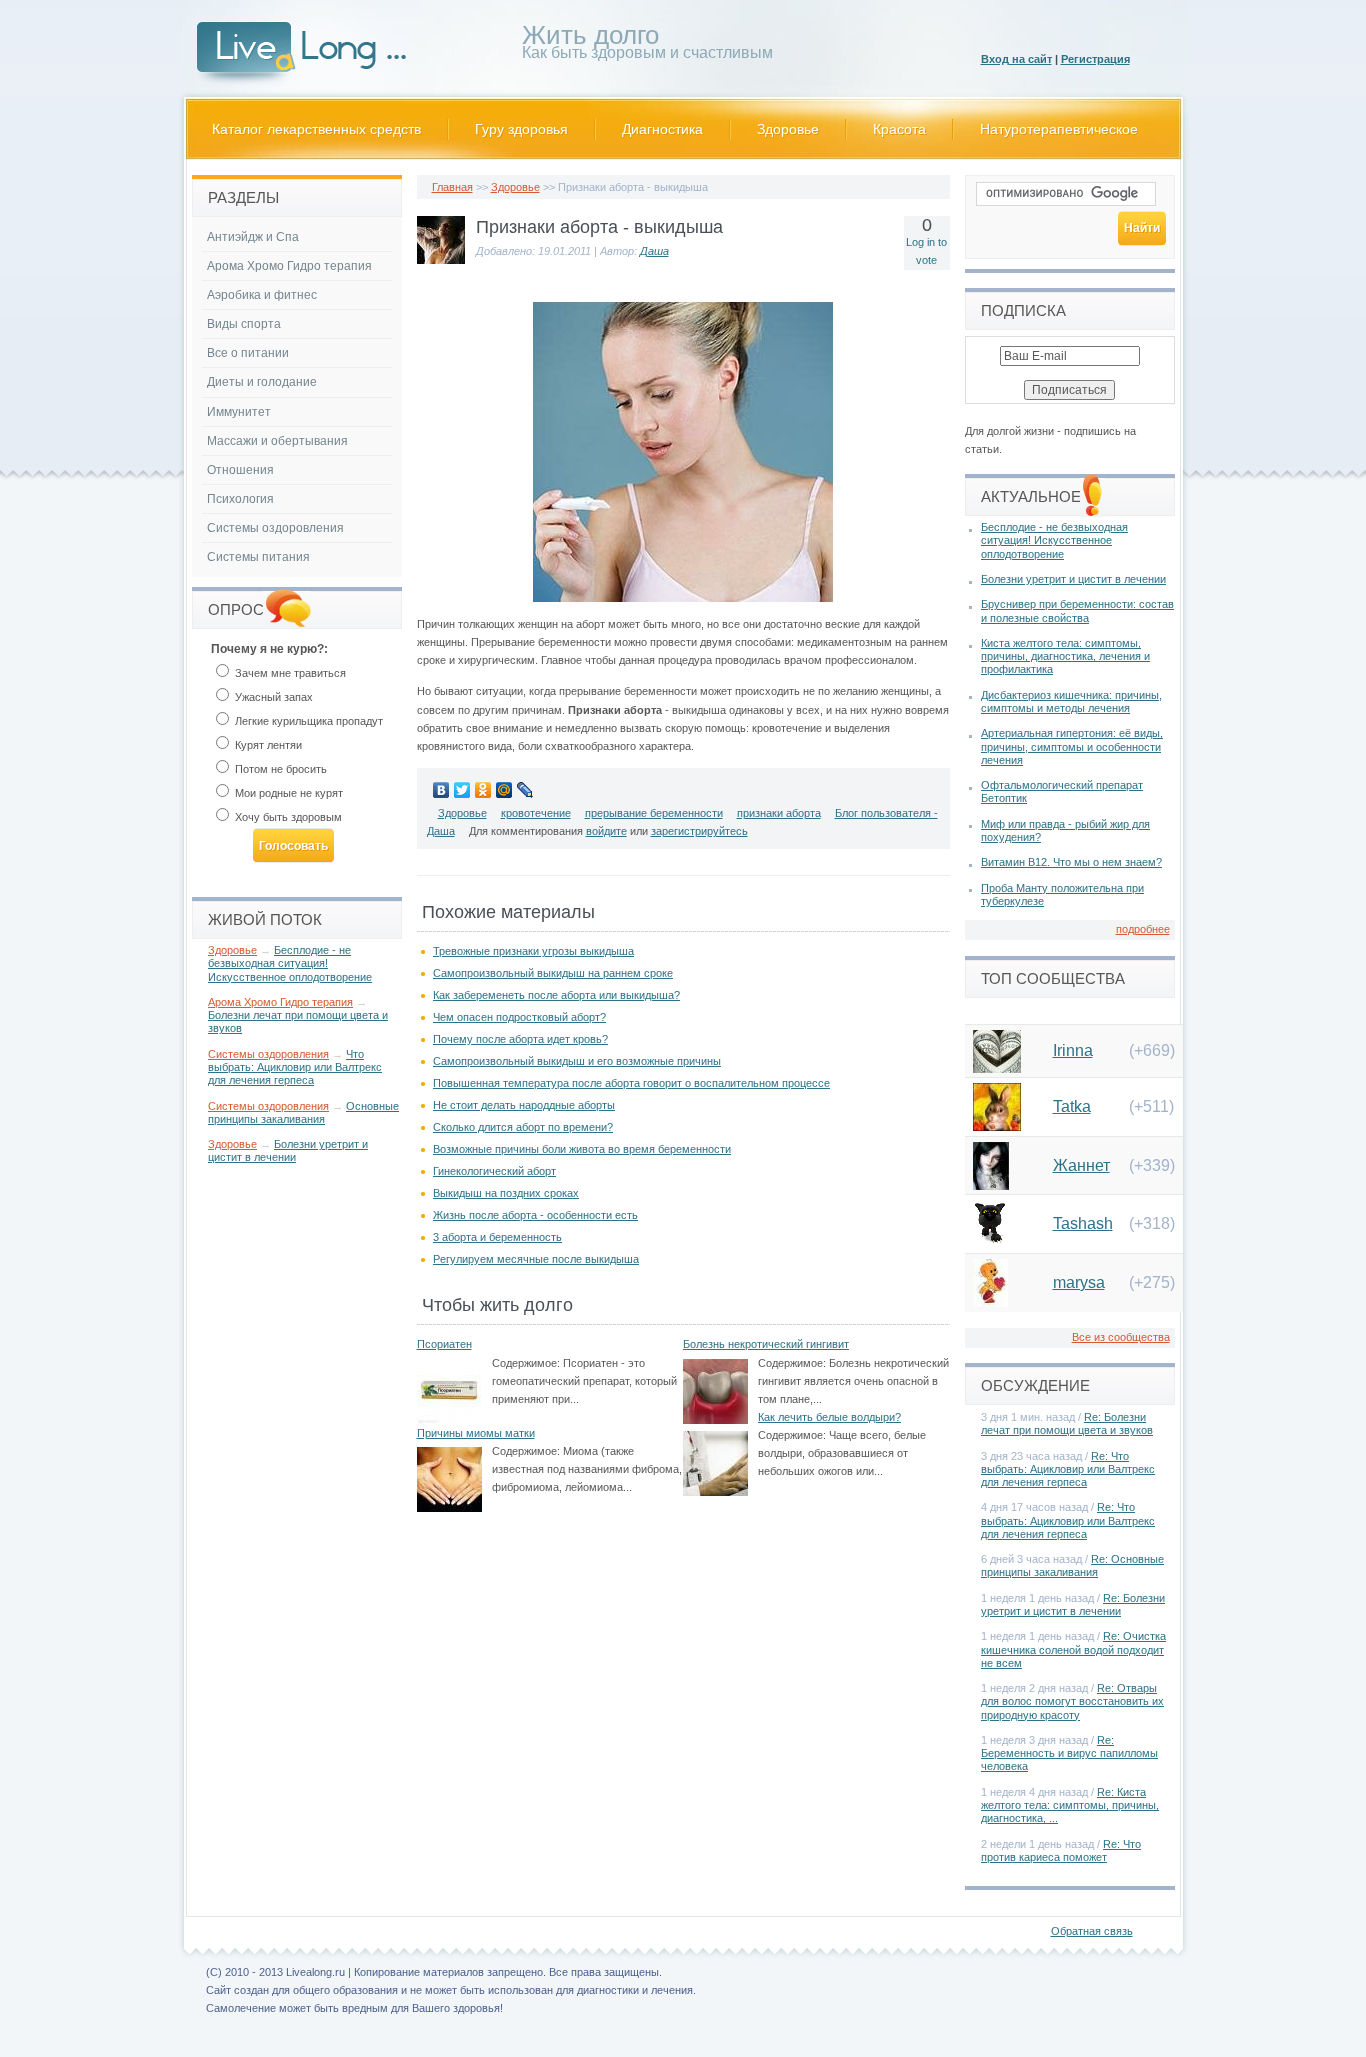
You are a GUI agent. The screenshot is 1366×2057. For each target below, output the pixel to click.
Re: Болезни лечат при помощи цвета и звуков (1067, 1423)
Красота (899, 129)
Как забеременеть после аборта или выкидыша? (556, 995)
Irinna (1073, 1050)
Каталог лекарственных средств (316, 129)
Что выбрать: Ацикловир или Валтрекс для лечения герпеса (295, 1067)
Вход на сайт (1016, 59)
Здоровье (788, 129)
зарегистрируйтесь (699, 831)
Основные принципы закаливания (303, 1112)
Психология (240, 499)
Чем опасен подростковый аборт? (519, 1017)
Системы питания (258, 557)
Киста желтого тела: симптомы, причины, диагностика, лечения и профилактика (1065, 656)
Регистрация (1095, 59)
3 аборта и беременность (497, 1237)
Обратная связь (1092, 1931)
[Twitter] (462, 790)
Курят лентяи (267, 745)
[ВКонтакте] (441, 790)
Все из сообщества (1121, 1337)
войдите (606, 831)
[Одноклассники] (483, 790)
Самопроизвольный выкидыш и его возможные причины (577, 1061)
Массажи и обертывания (277, 441)
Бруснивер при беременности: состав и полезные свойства (1077, 610)
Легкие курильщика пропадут (307, 721)
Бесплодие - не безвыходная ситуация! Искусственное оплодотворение (290, 963)
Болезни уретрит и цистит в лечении (288, 1150)
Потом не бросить (279, 769)
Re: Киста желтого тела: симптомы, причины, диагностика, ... (1070, 1805)
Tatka (1072, 1106)
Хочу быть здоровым (287, 817)
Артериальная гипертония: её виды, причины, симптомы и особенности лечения (1072, 746)
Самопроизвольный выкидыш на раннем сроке (553, 973)
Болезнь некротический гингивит (766, 1344)
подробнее (1143, 929)
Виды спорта (244, 324)
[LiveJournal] (525, 790)
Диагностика (662, 129)
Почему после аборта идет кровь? (520, 1039)
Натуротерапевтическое (1059, 129)
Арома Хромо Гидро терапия (289, 266)
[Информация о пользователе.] (441, 260)
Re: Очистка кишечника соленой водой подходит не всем (1073, 1649)
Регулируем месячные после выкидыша (536, 1259)
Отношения (240, 470)
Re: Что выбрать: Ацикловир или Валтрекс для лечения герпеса (1068, 1469)
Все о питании (248, 353)
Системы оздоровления (275, 528)
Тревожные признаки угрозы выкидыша (533, 951)
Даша (654, 251)
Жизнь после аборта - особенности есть (535, 1215)
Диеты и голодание (262, 382)
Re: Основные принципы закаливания (1072, 1565)
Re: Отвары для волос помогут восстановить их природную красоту (1072, 1701)
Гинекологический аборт (494, 1171)
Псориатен (444, 1344)
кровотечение (536, 813)
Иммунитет (239, 412)
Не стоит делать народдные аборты (524, 1105)
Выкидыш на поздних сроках (506, 1193)
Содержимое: (526, 1363)
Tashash (1083, 1223)
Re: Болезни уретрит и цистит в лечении (1073, 1604)
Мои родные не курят (287, 793)
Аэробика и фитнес (262, 295)
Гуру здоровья (521, 129)
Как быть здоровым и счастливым (647, 45)
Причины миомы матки (476, 1433)
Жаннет (1081, 1165)
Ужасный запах (272, 697)
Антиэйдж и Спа (253, 237)
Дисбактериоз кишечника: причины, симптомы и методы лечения (1071, 701)
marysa (1079, 1282)
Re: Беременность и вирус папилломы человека (1069, 1753)
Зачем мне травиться (289, 673)
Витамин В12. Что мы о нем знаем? (1071, 862)
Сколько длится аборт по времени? (523, 1127)
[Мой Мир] (504, 790)
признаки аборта (779, 813)
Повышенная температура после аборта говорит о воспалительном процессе (631, 1083)
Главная (452, 187)
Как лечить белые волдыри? (829, 1417)
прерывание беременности (654, 813)
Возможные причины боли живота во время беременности (582, 1149)
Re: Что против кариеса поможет (1061, 1850)
